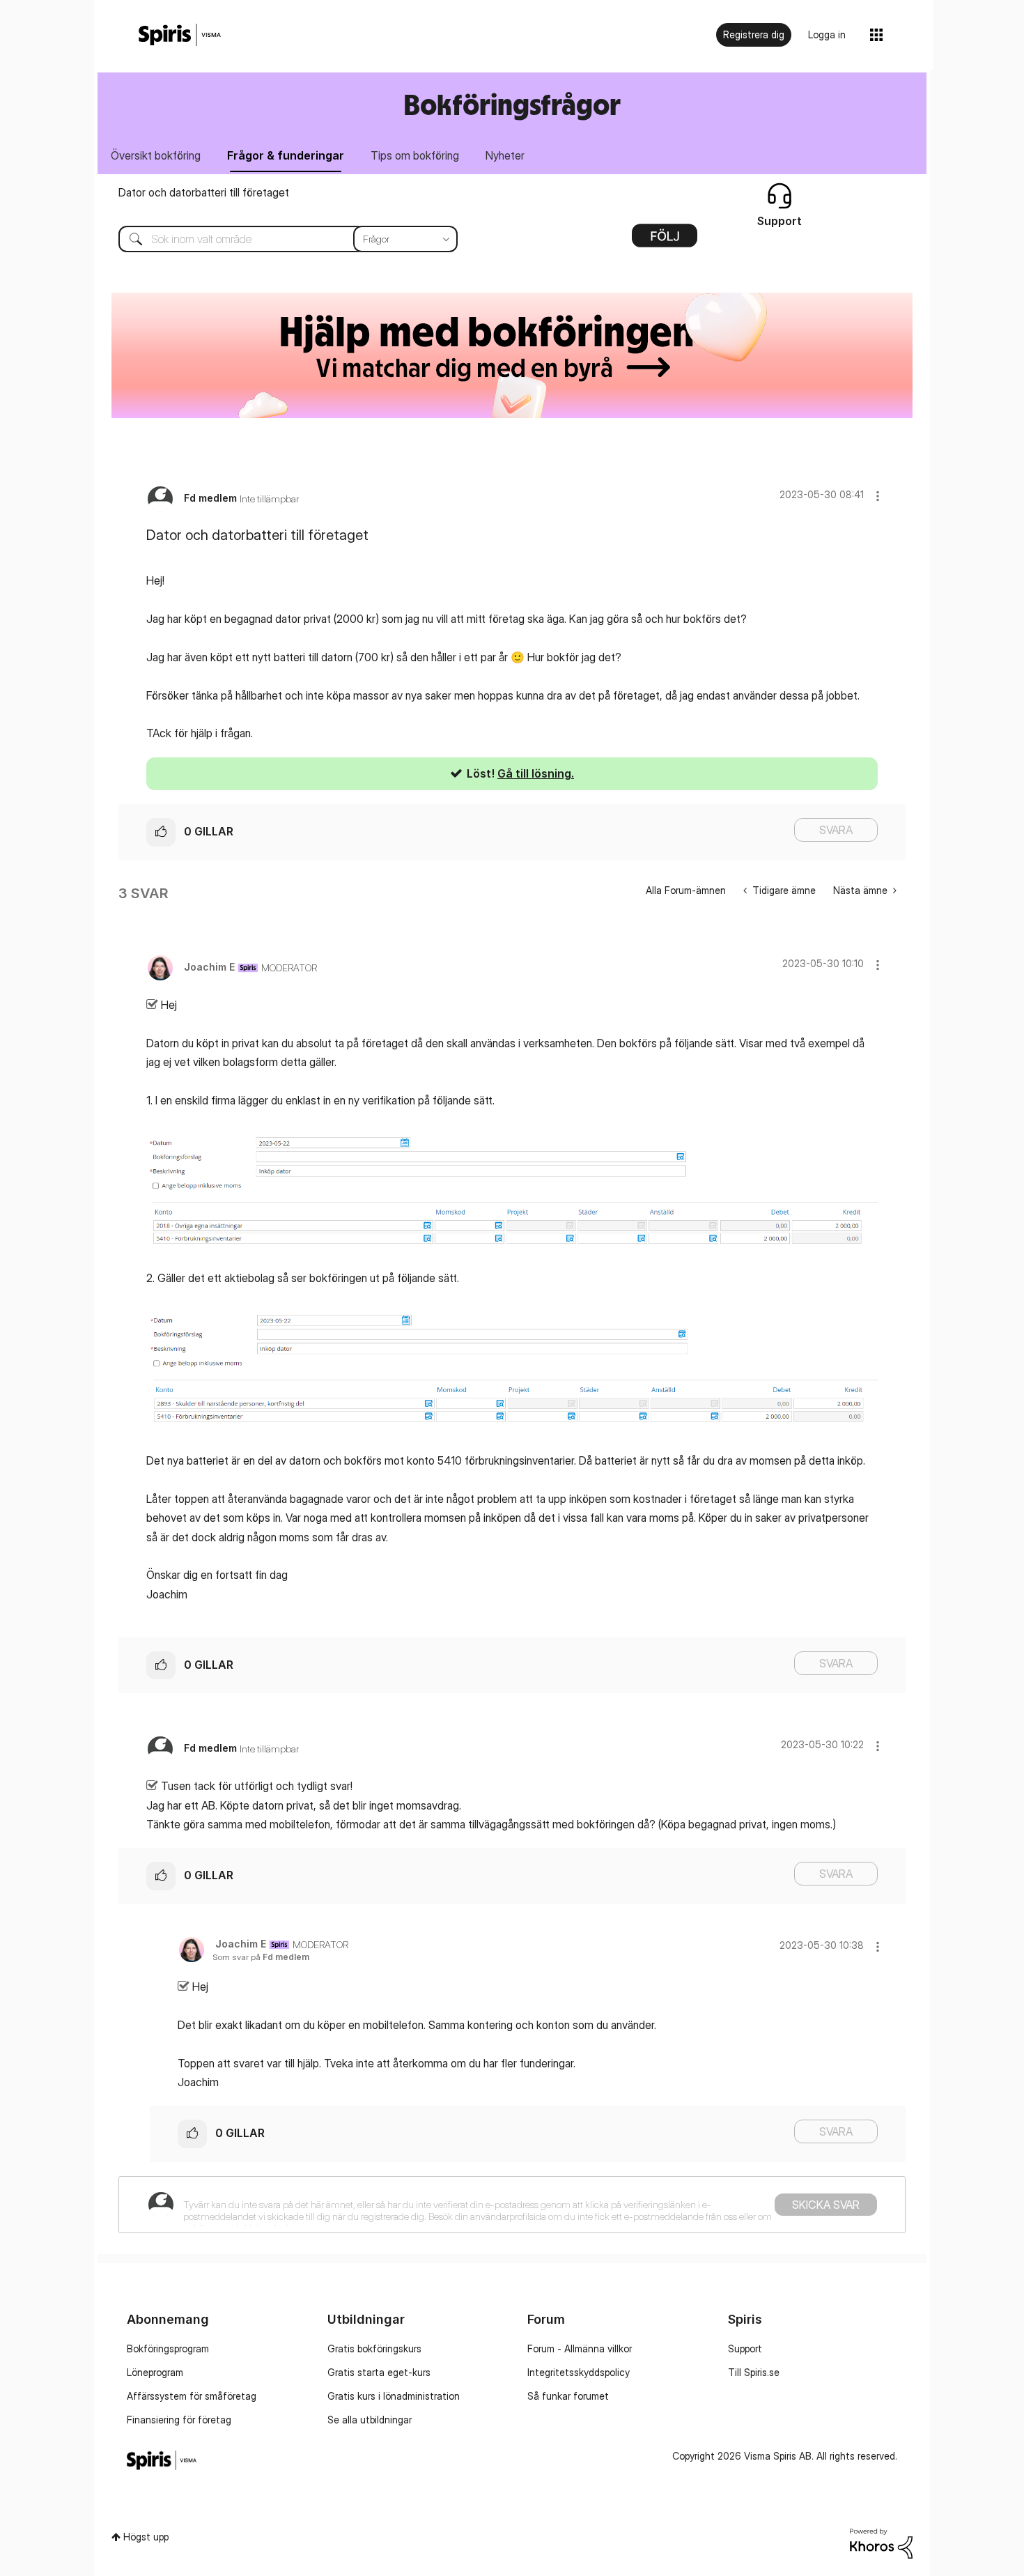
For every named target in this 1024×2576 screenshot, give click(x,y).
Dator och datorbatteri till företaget (204, 192)
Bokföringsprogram (168, 2349)
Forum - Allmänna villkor (580, 2349)
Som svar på (261, 1957)
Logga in (827, 34)
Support (745, 2349)
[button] (878, 496)
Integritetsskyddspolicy (579, 2372)
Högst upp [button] (146, 2537)
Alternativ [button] (665, 240)
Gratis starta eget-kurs (379, 2372)
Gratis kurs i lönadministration (394, 2396)
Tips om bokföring (415, 155)
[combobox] (278, 239)
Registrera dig (754, 34)
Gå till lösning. (536, 773)
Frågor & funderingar (286, 155)
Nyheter (505, 155)
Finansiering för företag (179, 2420)
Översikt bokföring (156, 155)
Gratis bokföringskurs (374, 2349)
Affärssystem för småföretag (192, 2396)
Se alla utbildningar (370, 2420)
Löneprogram (155, 2372)
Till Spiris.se (754, 2372)
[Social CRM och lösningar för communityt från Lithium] (881, 2542)
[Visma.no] (180, 35)
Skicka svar (826, 2205)
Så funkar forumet (568, 2396)
